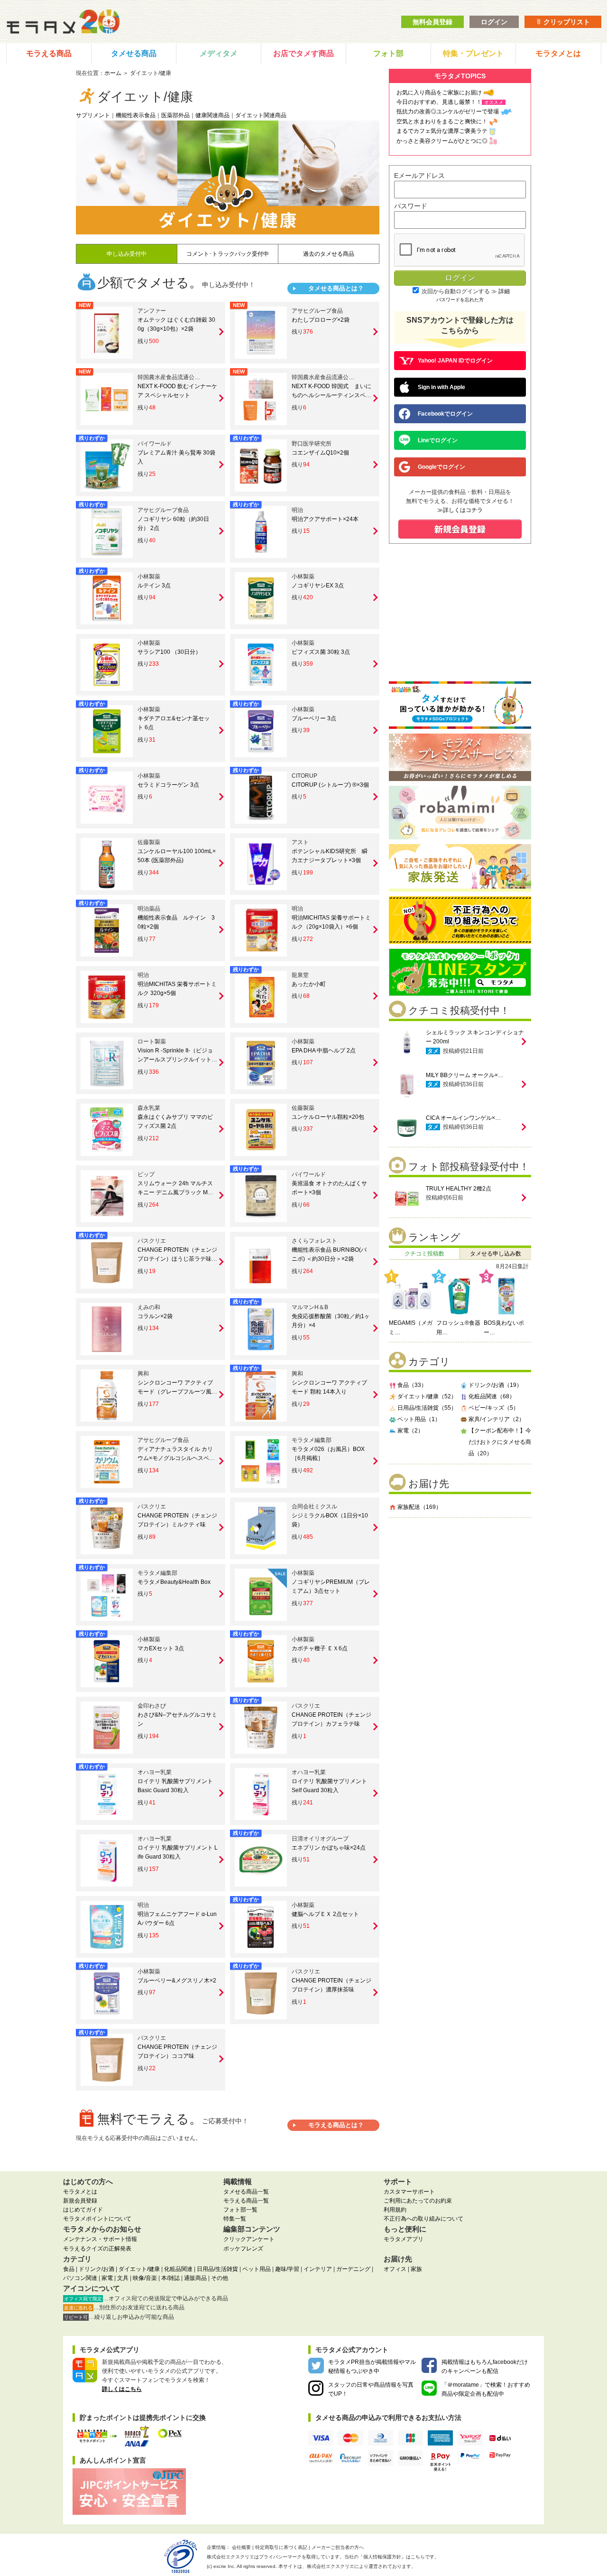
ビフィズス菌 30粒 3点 (321, 652)
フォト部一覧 (240, 2210)
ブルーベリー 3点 (314, 718)
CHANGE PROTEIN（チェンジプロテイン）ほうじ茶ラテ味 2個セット (177, 1259)
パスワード (411, 206)
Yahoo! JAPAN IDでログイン (455, 361)
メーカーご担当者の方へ (338, 2547)
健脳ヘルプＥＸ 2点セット (325, 1914)
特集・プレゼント (473, 53)
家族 (416, 2269)
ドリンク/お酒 (97, 2269)
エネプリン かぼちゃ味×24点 (329, 1848)
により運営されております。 (361, 2566)
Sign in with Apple (441, 387)
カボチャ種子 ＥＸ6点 (320, 1648)
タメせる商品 (134, 53)
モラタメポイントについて (97, 2219)
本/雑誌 (170, 2278)
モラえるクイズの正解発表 (97, 2249)
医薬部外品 (175, 115)
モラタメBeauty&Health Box (174, 1582)
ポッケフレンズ (243, 2249)
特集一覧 (235, 2219)
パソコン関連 (80, 2278)
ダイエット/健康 (139, 2269)
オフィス (395, 2269)
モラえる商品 (49, 53)
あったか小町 (309, 984)
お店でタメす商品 (303, 53)
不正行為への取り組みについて (423, 2219)
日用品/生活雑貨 (217, 2269)
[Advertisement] (460, 1587)
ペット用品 (257, 2269)
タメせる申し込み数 (496, 1254)
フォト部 (388, 53)
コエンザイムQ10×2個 (320, 453)
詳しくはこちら (122, 2389)
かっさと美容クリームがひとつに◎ (442, 141)
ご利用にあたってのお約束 (418, 2201)
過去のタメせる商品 (329, 254)
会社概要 (241, 2547)
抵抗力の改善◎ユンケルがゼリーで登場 (448, 112)
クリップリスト (566, 22)
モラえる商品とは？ (336, 2125)
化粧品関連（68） (492, 1396)
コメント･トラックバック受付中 (228, 254)
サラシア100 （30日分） (169, 652)
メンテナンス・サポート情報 (100, 2239)
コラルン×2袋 (155, 1316)
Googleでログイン (441, 467)
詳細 (504, 291)
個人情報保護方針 (382, 2557)
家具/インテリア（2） (497, 1419)
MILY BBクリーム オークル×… (465, 1075)
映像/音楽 (145, 2278)
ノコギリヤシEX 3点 (318, 586)
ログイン (494, 22)
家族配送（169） (419, 1507)
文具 (123, 2278)
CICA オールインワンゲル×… (463, 1118)
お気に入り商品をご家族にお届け (439, 93)
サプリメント (93, 115)
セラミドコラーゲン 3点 (168, 785)
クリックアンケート (249, 2239)
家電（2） (410, 1431)
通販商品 (195, 2278)
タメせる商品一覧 (246, 2192)
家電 (107, 2278)
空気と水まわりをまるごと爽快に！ (442, 121)
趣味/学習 (287, 2269)
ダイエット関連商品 (261, 115)
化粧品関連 (178, 2269)
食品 (69, 2269)
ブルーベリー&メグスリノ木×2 (177, 1981)
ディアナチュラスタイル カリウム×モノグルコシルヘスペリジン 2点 (176, 1458)
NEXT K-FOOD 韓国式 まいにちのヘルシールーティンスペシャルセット (331, 395)
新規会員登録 (80, 2201)
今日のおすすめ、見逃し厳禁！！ (439, 102)
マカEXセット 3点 (161, 1648)
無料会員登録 (432, 22)
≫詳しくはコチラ (460, 510)
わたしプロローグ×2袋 (321, 320)
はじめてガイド (83, 2210)
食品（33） (412, 1385)
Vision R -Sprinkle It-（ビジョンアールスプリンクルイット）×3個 (177, 1060)
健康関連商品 (212, 115)
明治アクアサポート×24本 (325, 519)
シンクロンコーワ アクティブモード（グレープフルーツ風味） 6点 (175, 1392)
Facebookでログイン (445, 414)
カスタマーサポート (409, 2192)
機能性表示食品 (136, 115)
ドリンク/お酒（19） (495, 1385)
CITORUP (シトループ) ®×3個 (330, 785)
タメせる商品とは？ (336, 288)
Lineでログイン (438, 440)
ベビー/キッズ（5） (494, 1408)
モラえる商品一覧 (246, 2201)
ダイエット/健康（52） (427, 1396)
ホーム (113, 73)
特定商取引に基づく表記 (281, 2547)
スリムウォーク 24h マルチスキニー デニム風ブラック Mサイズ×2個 (175, 1192)
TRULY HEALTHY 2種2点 (459, 1189)
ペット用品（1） (419, 1419)
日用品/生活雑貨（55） (427, 1408)
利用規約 (395, 2210)
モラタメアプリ (404, 2239)
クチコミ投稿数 (424, 1254)
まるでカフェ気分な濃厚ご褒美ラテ (442, 131)
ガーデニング (353, 2269)
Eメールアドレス (419, 176)
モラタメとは (558, 53)
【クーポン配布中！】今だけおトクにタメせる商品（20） (500, 1442)
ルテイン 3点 (154, 586)
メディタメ (219, 53)
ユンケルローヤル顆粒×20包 (328, 1117)
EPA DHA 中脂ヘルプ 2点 (324, 1051)
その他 (220, 2278)
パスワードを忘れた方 (460, 300)
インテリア (318, 2269)
